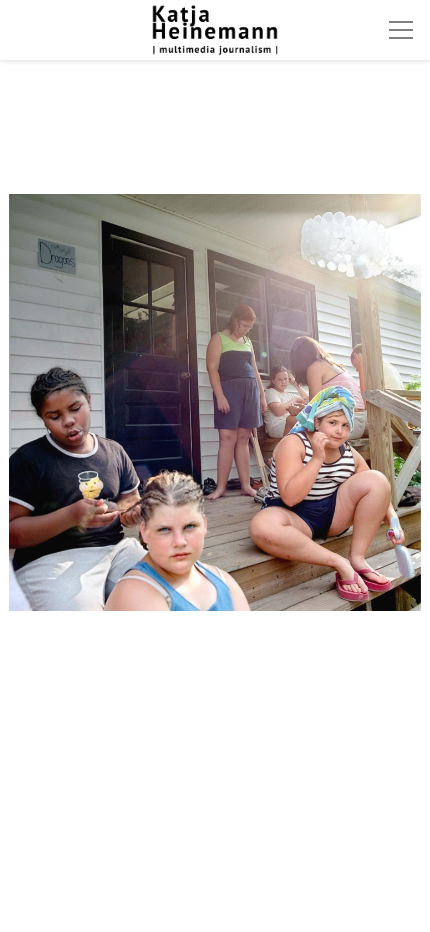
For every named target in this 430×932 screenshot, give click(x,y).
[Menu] (401, 30)
